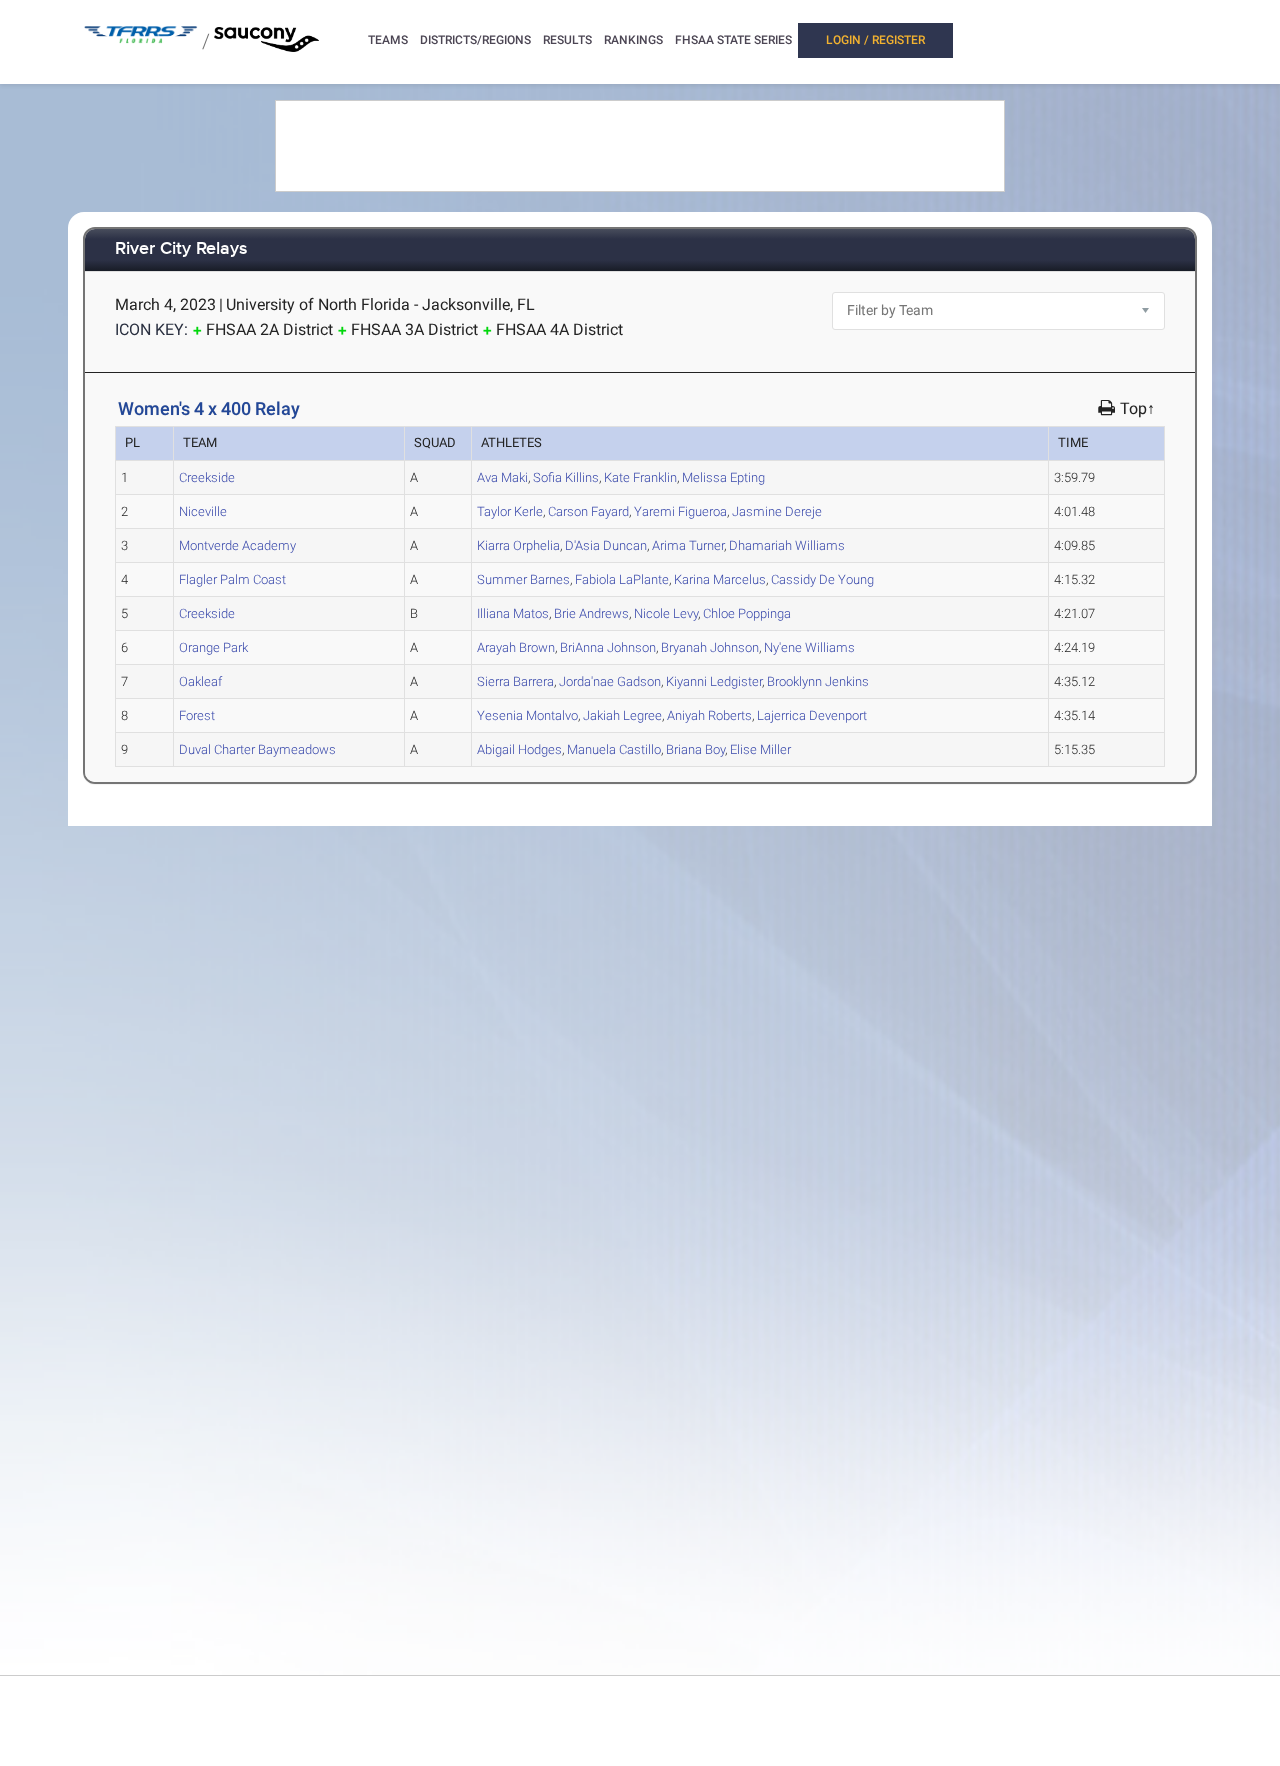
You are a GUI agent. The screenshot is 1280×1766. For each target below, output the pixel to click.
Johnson (608, 647)
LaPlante (622, 579)
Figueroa (680, 511)
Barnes (523, 579)
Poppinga (747, 613)
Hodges (519, 749)
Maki (502, 477)
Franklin (640, 477)
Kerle (510, 511)
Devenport (812, 715)
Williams (787, 545)
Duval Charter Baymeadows (257, 749)
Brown (516, 647)
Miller (760, 749)
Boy (695, 749)
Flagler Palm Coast (232, 579)
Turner (688, 545)
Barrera (515, 681)
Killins (566, 477)
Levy (666, 613)
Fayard (588, 511)
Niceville (203, 511)
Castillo (614, 749)
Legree (622, 715)
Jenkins (818, 681)
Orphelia (518, 545)
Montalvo (527, 715)
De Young (822, 579)
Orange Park (213, 647)
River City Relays (181, 249)
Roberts (709, 715)
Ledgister (714, 681)
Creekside (207, 477)
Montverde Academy (237, 545)
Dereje (777, 511)
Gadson (610, 681)
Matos (513, 613)
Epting (723, 477)
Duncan (606, 545)
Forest (197, 715)
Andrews (591, 613)
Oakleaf (200, 681)
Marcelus (720, 579)
